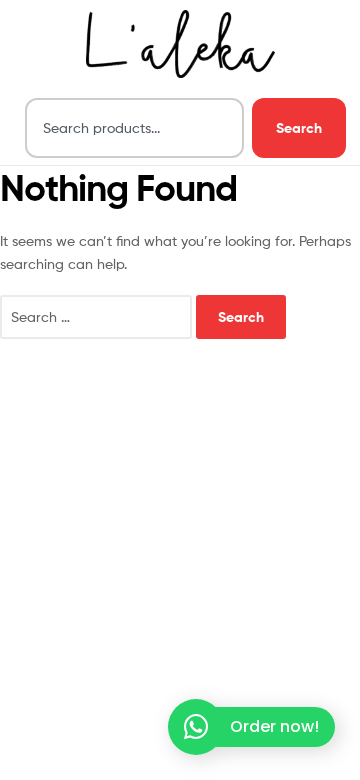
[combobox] (134, 128)
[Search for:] (98, 316)
